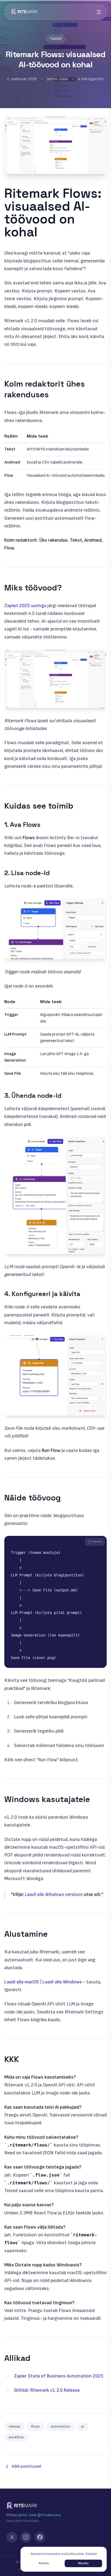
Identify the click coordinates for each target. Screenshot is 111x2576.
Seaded (91, 2554)
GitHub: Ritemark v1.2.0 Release (47, 2390)
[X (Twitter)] (12, 2537)
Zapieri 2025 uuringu (25, 606)
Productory (51, 2515)
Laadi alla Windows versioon (53, 1894)
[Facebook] (40, 2537)
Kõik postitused (27, 2466)
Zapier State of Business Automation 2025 (59, 2376)
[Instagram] (26, 2537)
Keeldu (44, 2563)
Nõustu (83, 2563)
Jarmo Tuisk (27, 2515)
